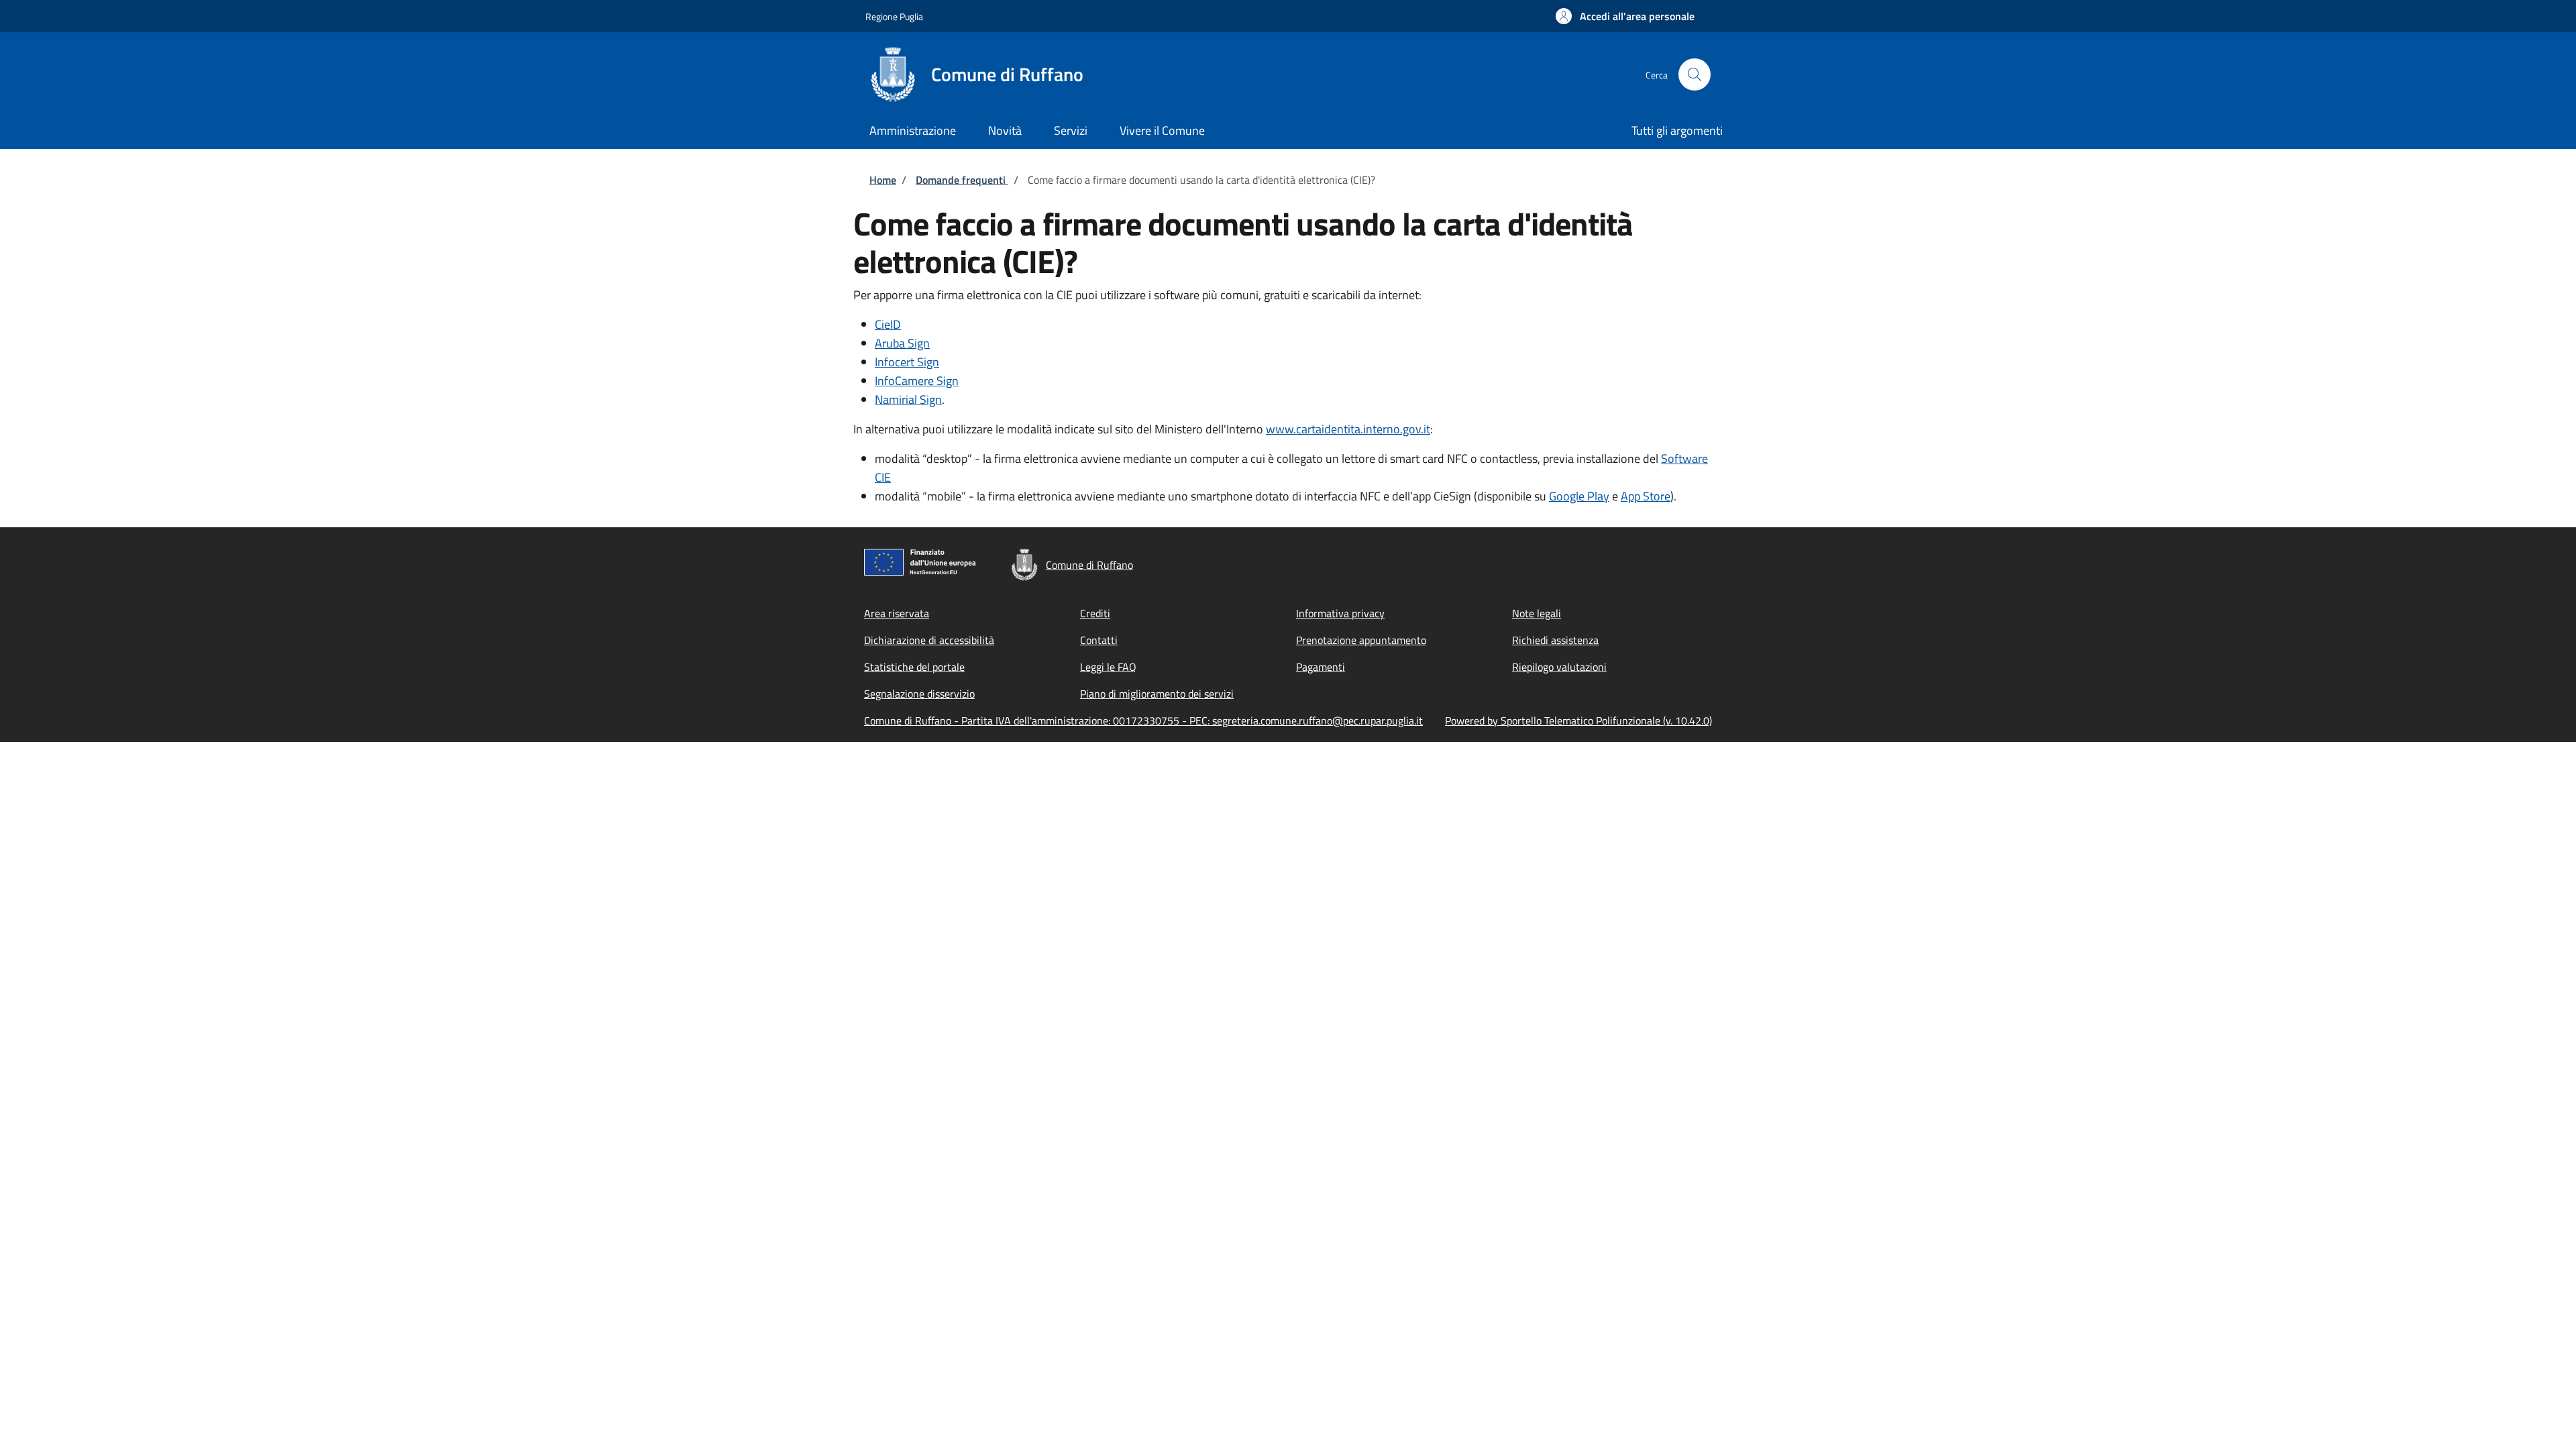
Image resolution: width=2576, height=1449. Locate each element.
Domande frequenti (962, 180)
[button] (1625, 16)
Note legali (1537, 613)
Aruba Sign (902, 343)
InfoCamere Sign (917, 381)
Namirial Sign (908, 399)
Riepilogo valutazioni (1559, 667)
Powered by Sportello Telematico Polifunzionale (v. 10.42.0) (1578, 720)
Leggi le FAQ (1108, 667)
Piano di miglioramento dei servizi (1157, 694)
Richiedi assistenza (1555, 640)
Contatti (1099, 640)
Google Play (1579, 496)
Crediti (1095, 613)
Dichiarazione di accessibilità (929, 640)
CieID (888, 324)
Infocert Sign (907, 362)
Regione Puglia (894, 16)
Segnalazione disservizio (919, 694)
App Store (1646, 496)
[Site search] (1695, 74)
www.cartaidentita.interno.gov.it (1348, 429)
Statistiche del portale (914, 667)
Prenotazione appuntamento (1361, 640)
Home (883, 180)
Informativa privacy (1340, 613)
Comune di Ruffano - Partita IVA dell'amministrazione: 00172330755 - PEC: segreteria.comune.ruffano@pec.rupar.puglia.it (1143, 720)
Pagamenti (1321, 667)
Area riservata (897, 613)
